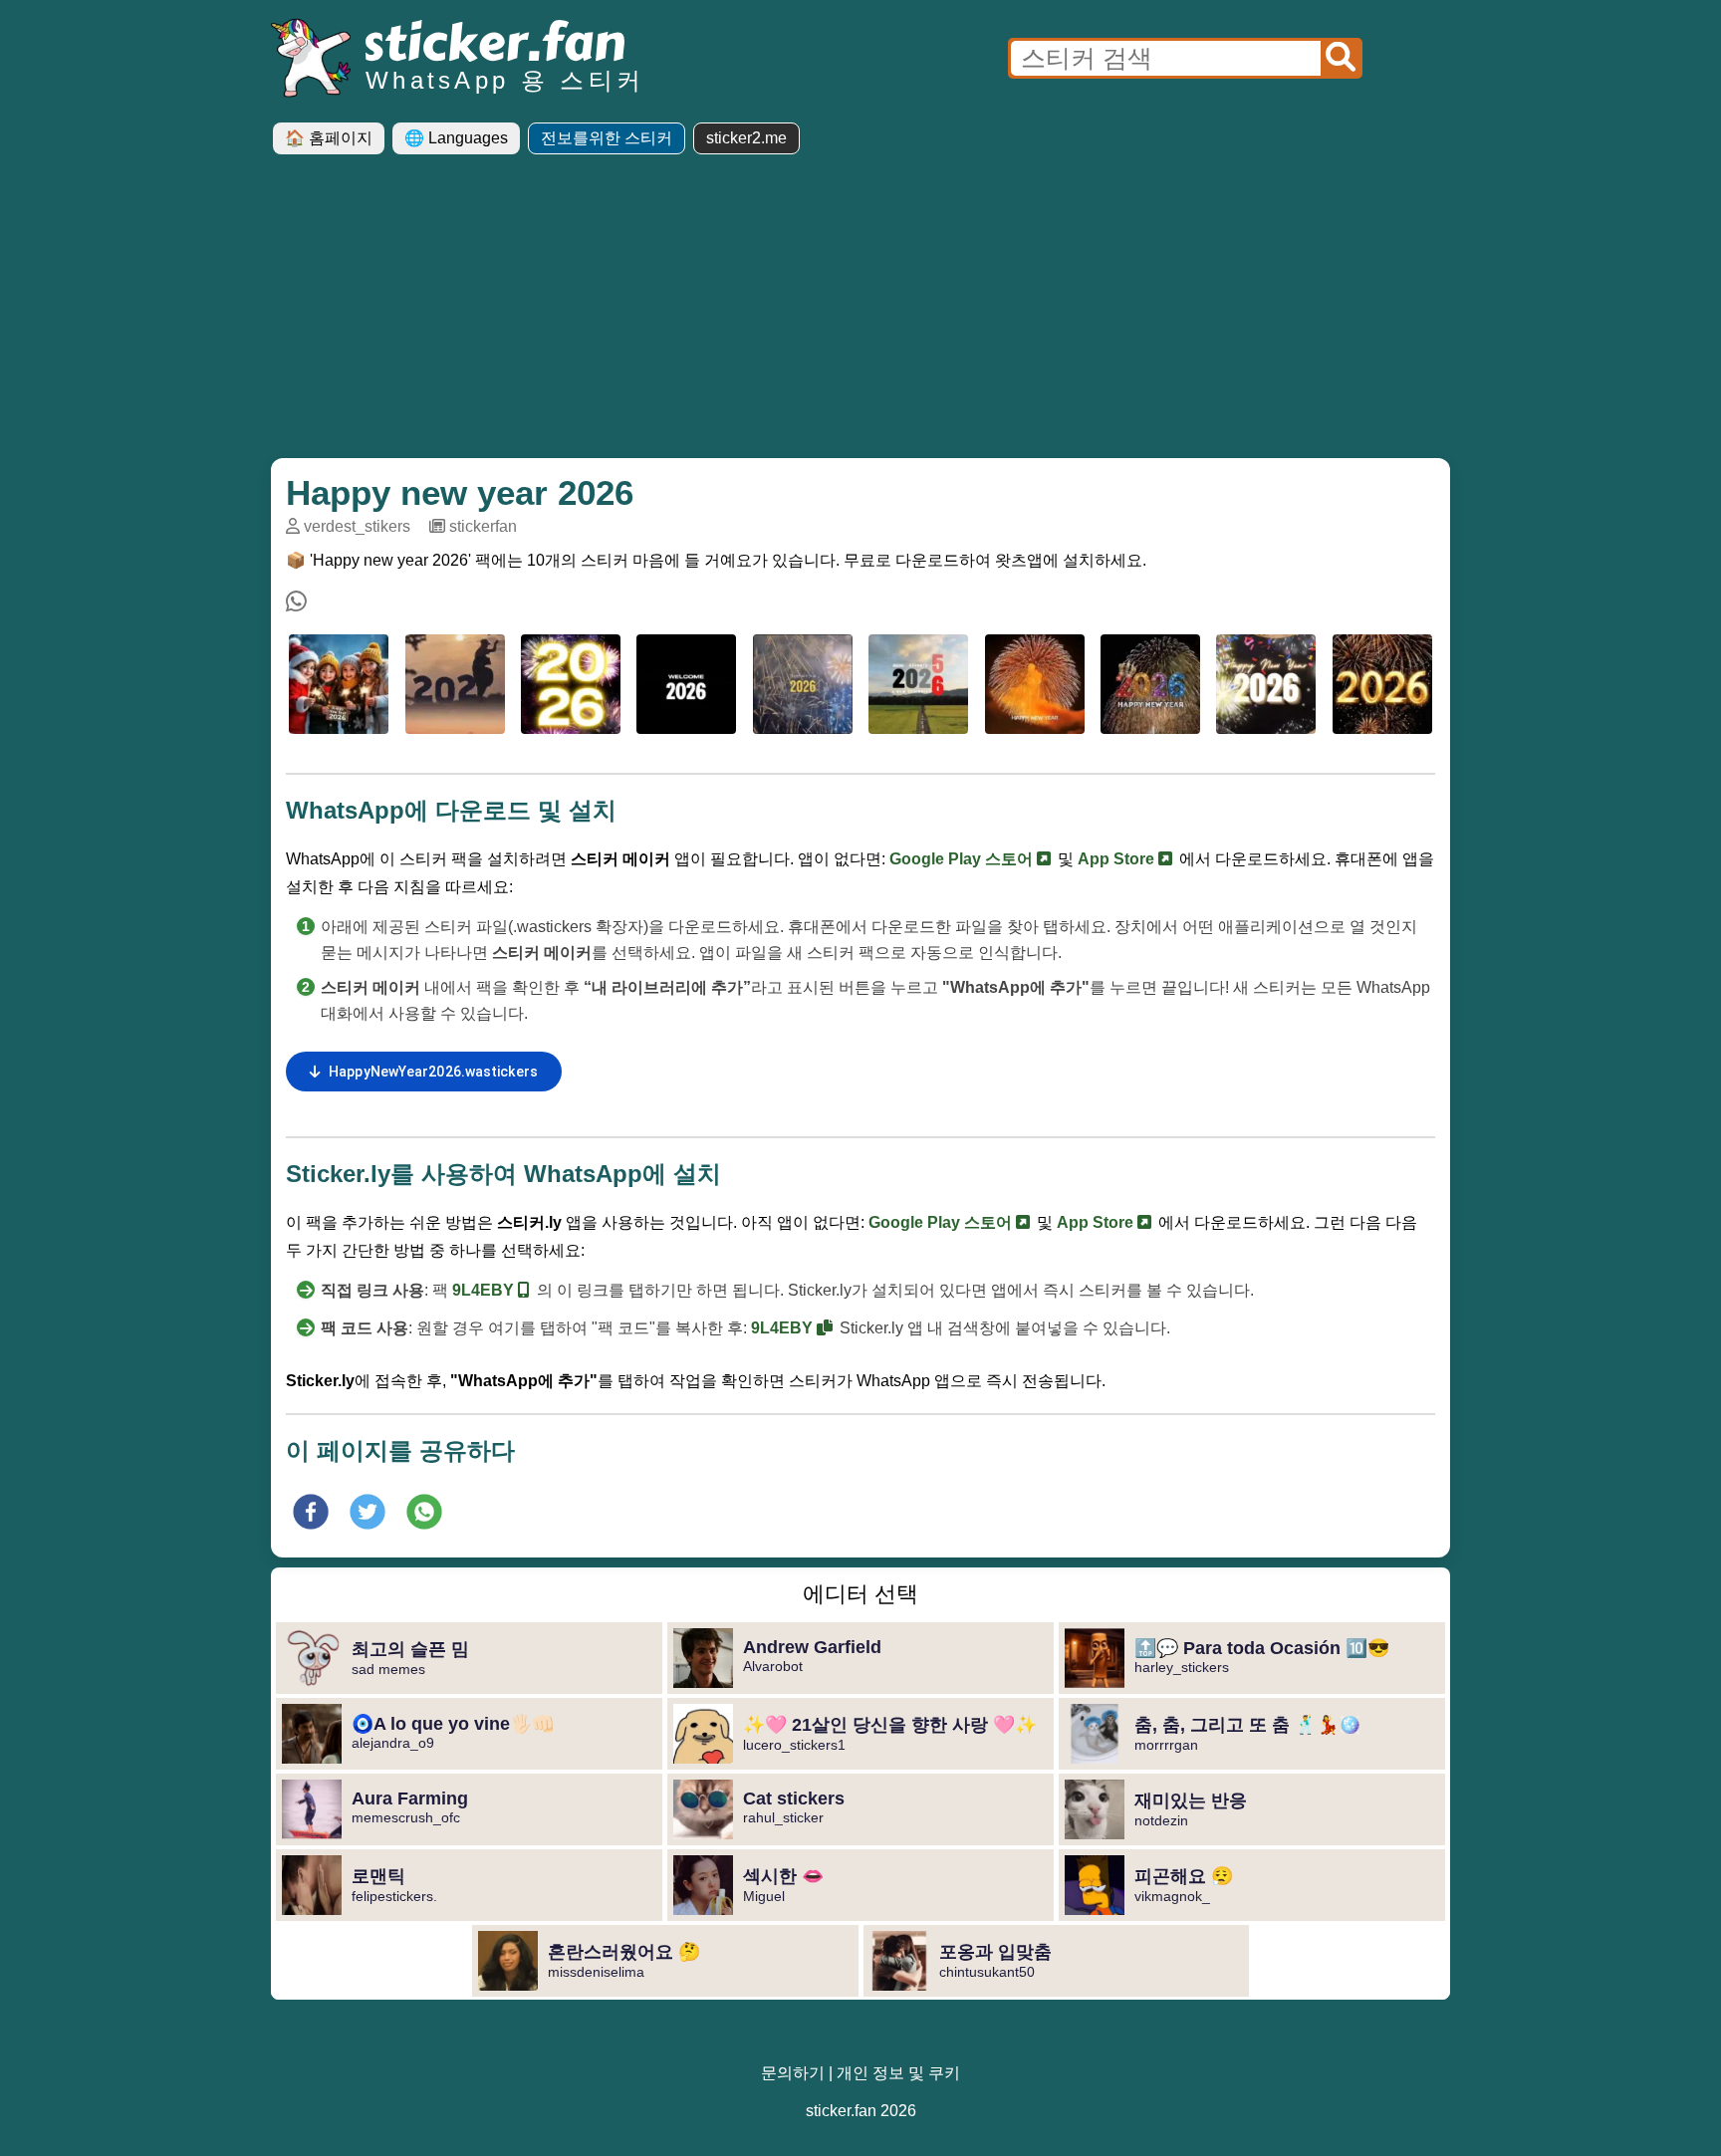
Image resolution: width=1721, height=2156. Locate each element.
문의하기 (793, 2073)
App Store (1118, 859)
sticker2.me (746, 138)
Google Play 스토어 (963, 859)
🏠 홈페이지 (329, 138)
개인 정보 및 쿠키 (898, 2073)
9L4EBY (485, 1290)
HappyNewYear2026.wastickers (433, 1072)
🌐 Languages (456, 138)
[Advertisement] (860, 314)
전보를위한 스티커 (607, 138)
